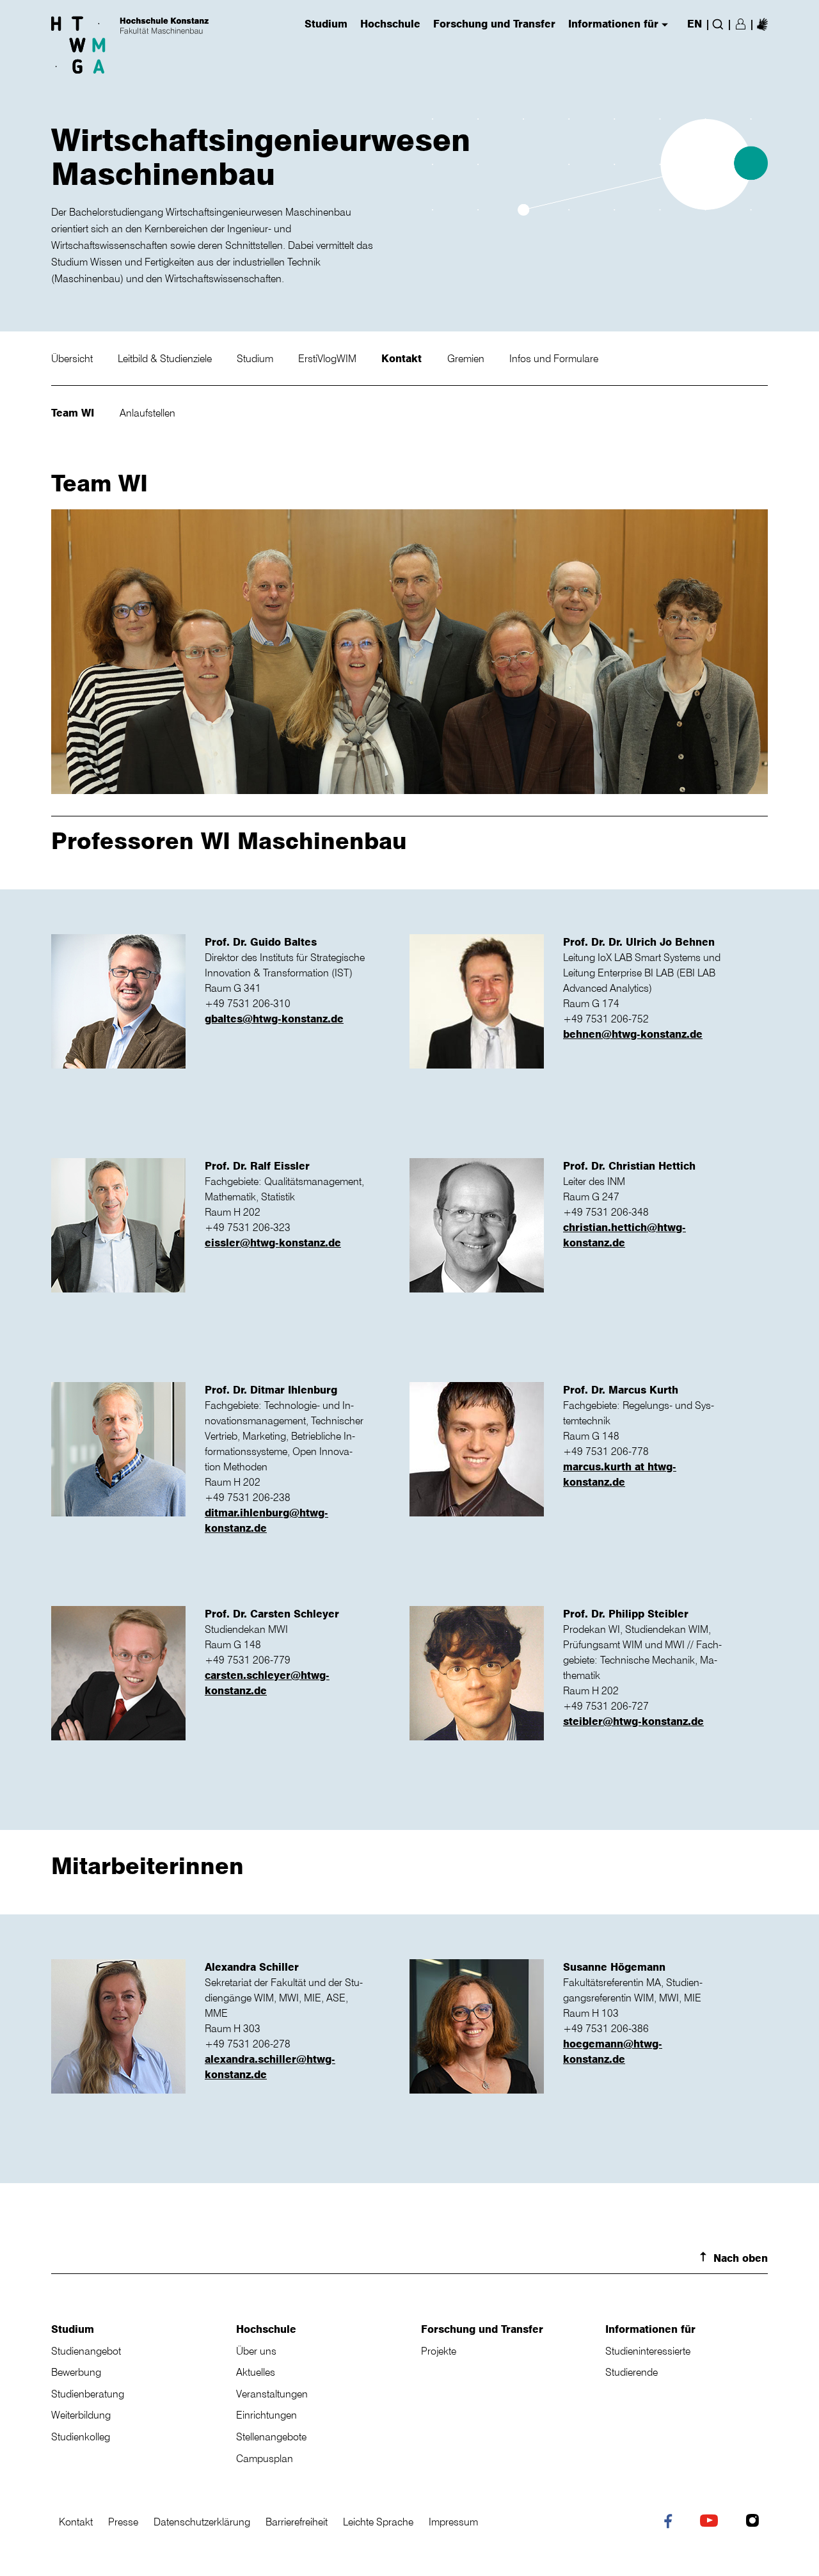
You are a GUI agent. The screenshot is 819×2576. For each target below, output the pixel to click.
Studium (256, 358)
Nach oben (741, 2258)
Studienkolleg (81, 2437)
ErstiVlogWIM (329, 358)
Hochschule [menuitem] (390, 24)
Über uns (256, 2351)
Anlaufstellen (147, 413)
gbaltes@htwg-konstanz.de (274, 1019)
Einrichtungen (266, 2415)
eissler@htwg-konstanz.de (273, 1243)
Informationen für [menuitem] (613, 24)
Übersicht (73, 358)
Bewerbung (76, 2372)
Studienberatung (88, 2394)
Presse (123, 2522)
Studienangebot (86, 2351)
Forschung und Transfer (482, 2329)
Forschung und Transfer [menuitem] (494, 24)
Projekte (439, 2351)
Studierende (632, 2372)
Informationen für (650, 2329)
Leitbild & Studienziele (166, 358)
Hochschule (266, 2329)
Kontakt (403, 358)
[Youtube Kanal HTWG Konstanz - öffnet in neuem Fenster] (712, 2522)
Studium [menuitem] (326, 24)
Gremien (467, 358)
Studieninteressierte (648, 2351)
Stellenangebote (271, 2437)
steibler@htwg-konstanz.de (633, 1721)
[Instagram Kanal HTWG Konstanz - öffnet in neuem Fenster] (755, 2522)
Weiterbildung (81, 2415)
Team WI (74, 413)
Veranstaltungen (272, 2394)
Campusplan (265, 2458)
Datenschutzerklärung (202, 2522)
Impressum (453, 2522)
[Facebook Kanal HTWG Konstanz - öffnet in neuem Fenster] (671, 2524)
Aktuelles (256, 2372)
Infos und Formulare (554, 358)
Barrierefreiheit (297, 2522)
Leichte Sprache (378, 2522)
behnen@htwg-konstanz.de (633, 1034)
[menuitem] (762, 24)
